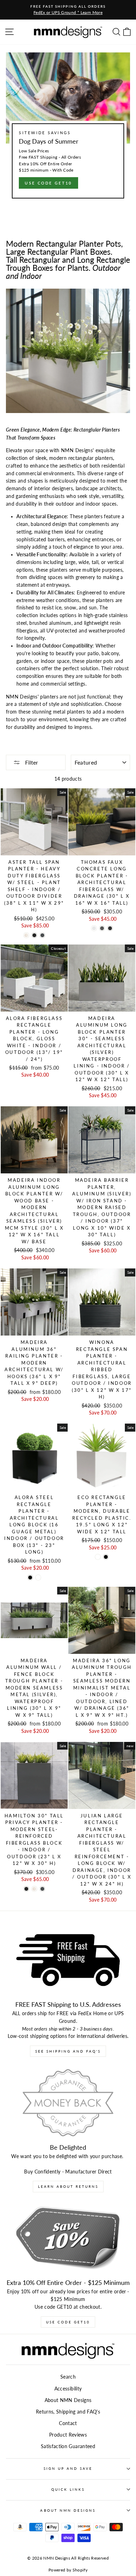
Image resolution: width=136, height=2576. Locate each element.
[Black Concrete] (110, 928)
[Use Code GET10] (68, 128)
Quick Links (68, 2489)
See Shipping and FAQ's (68, 2051)
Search (68, 2377)
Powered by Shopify (68, 2570)
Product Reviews (68, 2435)
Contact (68, 2423)
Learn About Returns (68, 2186)
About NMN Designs (68, 2400)
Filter (31, 762)
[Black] (30, 1578)
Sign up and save (68, 2468)
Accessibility (68, 2389)
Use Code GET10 (68, 2322)
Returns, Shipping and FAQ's (68, 2412)
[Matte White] (26, 935)
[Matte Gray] (42, 935)
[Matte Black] (34, 935)
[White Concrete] (94, 928)
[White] (38, 1578)
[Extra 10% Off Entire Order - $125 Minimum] (68, 2238)
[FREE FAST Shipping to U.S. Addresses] (68, 1960)
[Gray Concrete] (102, 928)
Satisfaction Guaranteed (68, 2446)
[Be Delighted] (68, 2103)
